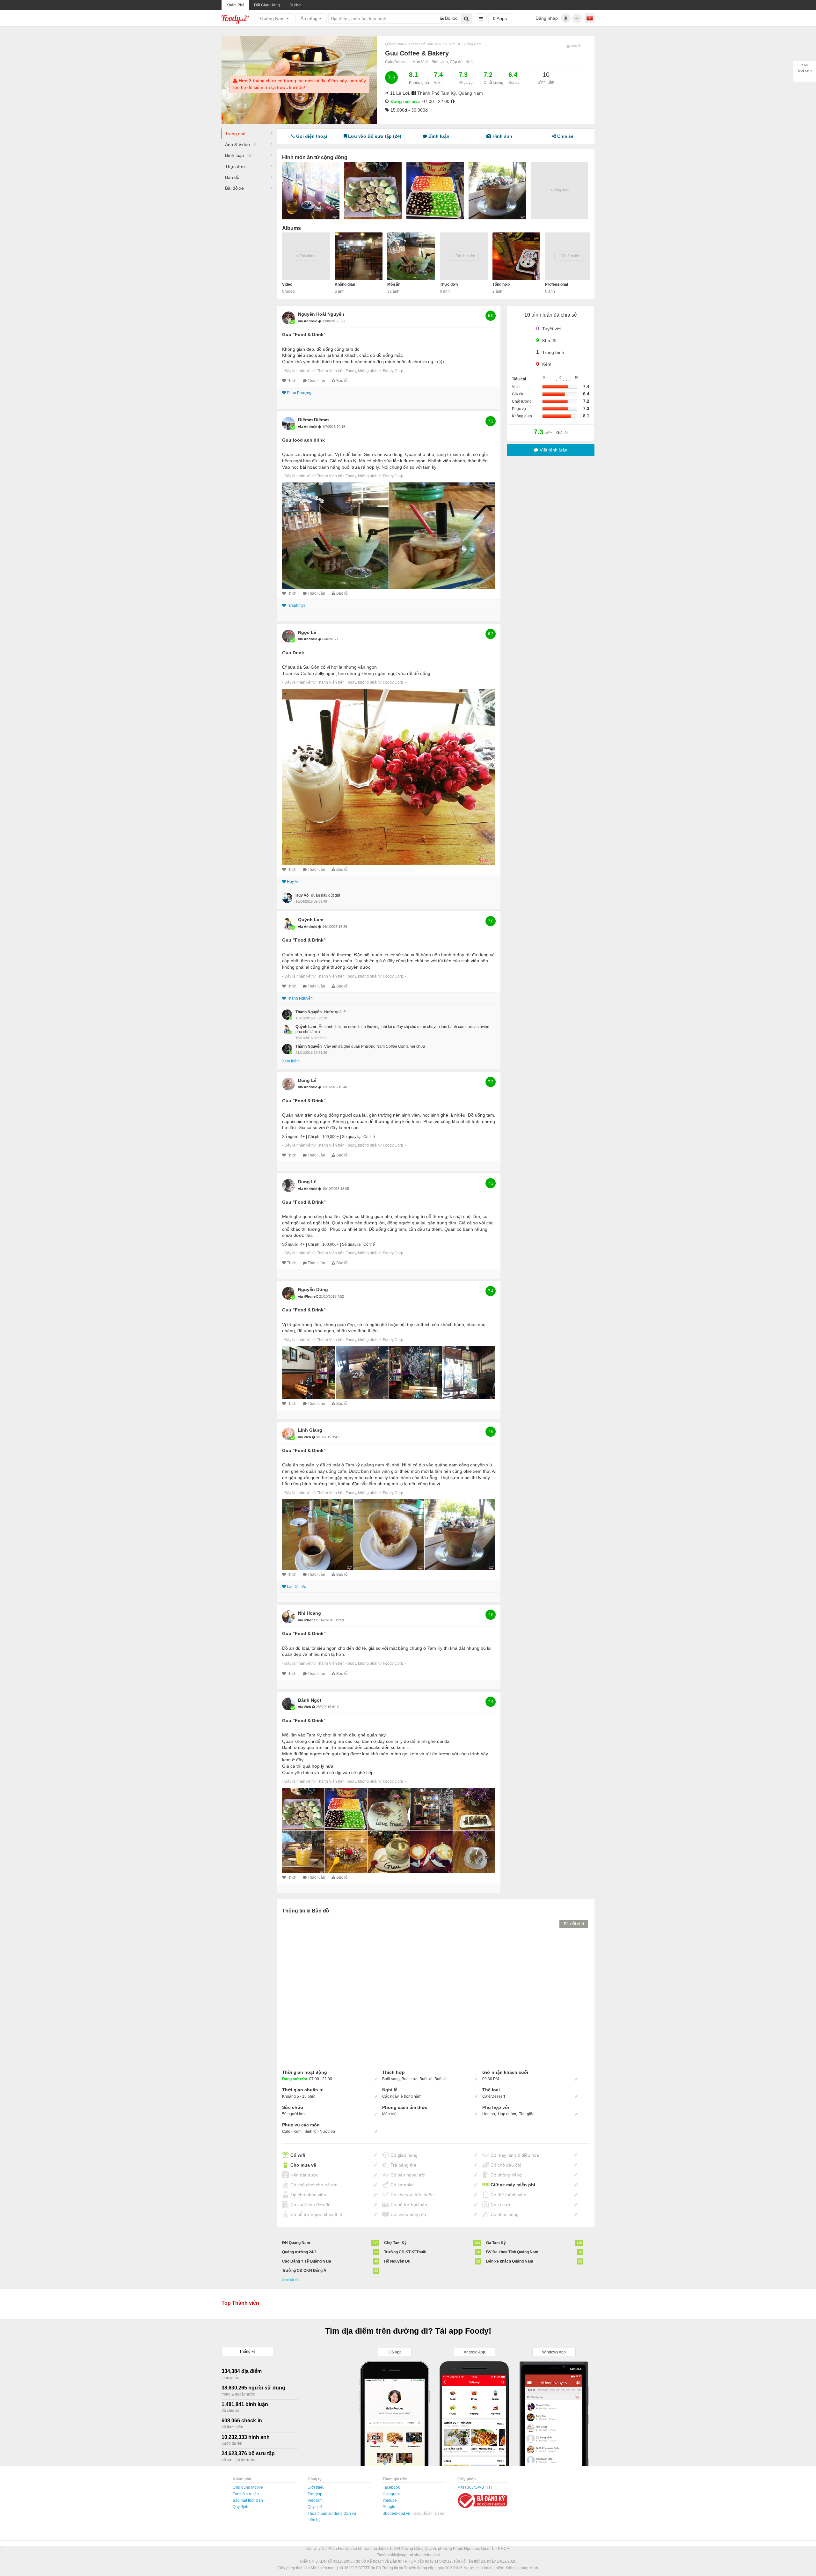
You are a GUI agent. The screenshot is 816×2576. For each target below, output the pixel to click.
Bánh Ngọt (310, 1700)
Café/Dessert (396, 62)
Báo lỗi (342, 381)
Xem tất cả (290, 2280)
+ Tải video (306, 256)
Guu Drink (293, 653)
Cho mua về (303, 2165)
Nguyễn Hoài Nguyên (321, 314)
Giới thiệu (316, 2487)
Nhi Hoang (310, 1613)
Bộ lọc (451, 18)
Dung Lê (307, 1080)
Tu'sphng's (296, 605)
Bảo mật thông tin (248, 2500)
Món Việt (420, 62)
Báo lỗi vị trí (574, 1924)
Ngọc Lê (307, 632)
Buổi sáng (391, 2079)
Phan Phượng (299, 393)
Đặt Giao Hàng (267, 5)
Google (389, 2507)
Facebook (391, 2487)
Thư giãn (527, 2114)
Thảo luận (316, 381)
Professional (557, 284)
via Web (305, 1437)
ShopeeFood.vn (397, 2514)
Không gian (345, 284)
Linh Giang (310, 1430)
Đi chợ (295, 5)
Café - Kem (292, 2132)
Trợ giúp (315, 2494)
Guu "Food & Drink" (304, 334)
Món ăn (394, 284)
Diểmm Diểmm (313, 420)
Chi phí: (315, 1137)
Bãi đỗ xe (234, 188)
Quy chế (315, 2507)
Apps (501, 18)
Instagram (391, 2494)
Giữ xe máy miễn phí (513, 2185)
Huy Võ (293, 882)
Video (287, 284)
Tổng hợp (501, 284)
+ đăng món (560, 190)
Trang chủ (235, 134)
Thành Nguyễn (300, 998)
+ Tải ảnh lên (464, 256)
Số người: (291, 1137)
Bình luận (238, 155)
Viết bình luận (553, 450)
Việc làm (315, 2500)
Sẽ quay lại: (352, 1137)
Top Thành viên (240, 2303)
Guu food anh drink (303, 440)
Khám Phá (235, 5)
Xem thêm (291, 1061)
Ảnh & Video (241, 144)
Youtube (390, 2500)
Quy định (240, 2507)
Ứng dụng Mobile (248, 2487)
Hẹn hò (489, 2114)
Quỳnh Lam (311, 920)
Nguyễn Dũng (313, 1289)
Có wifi (298, 2155)
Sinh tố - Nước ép (320, 2132)
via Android (308, 321)
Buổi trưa (410, 2079)
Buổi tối (441, 2079)
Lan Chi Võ (297, 1587)
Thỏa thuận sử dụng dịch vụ (332, 2514)
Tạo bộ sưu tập (246, 2494)
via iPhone (307, 1296)
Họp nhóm (507, 2114)
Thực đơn (235, 166)
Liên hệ (314, 2520)
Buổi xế (426, 2079)
